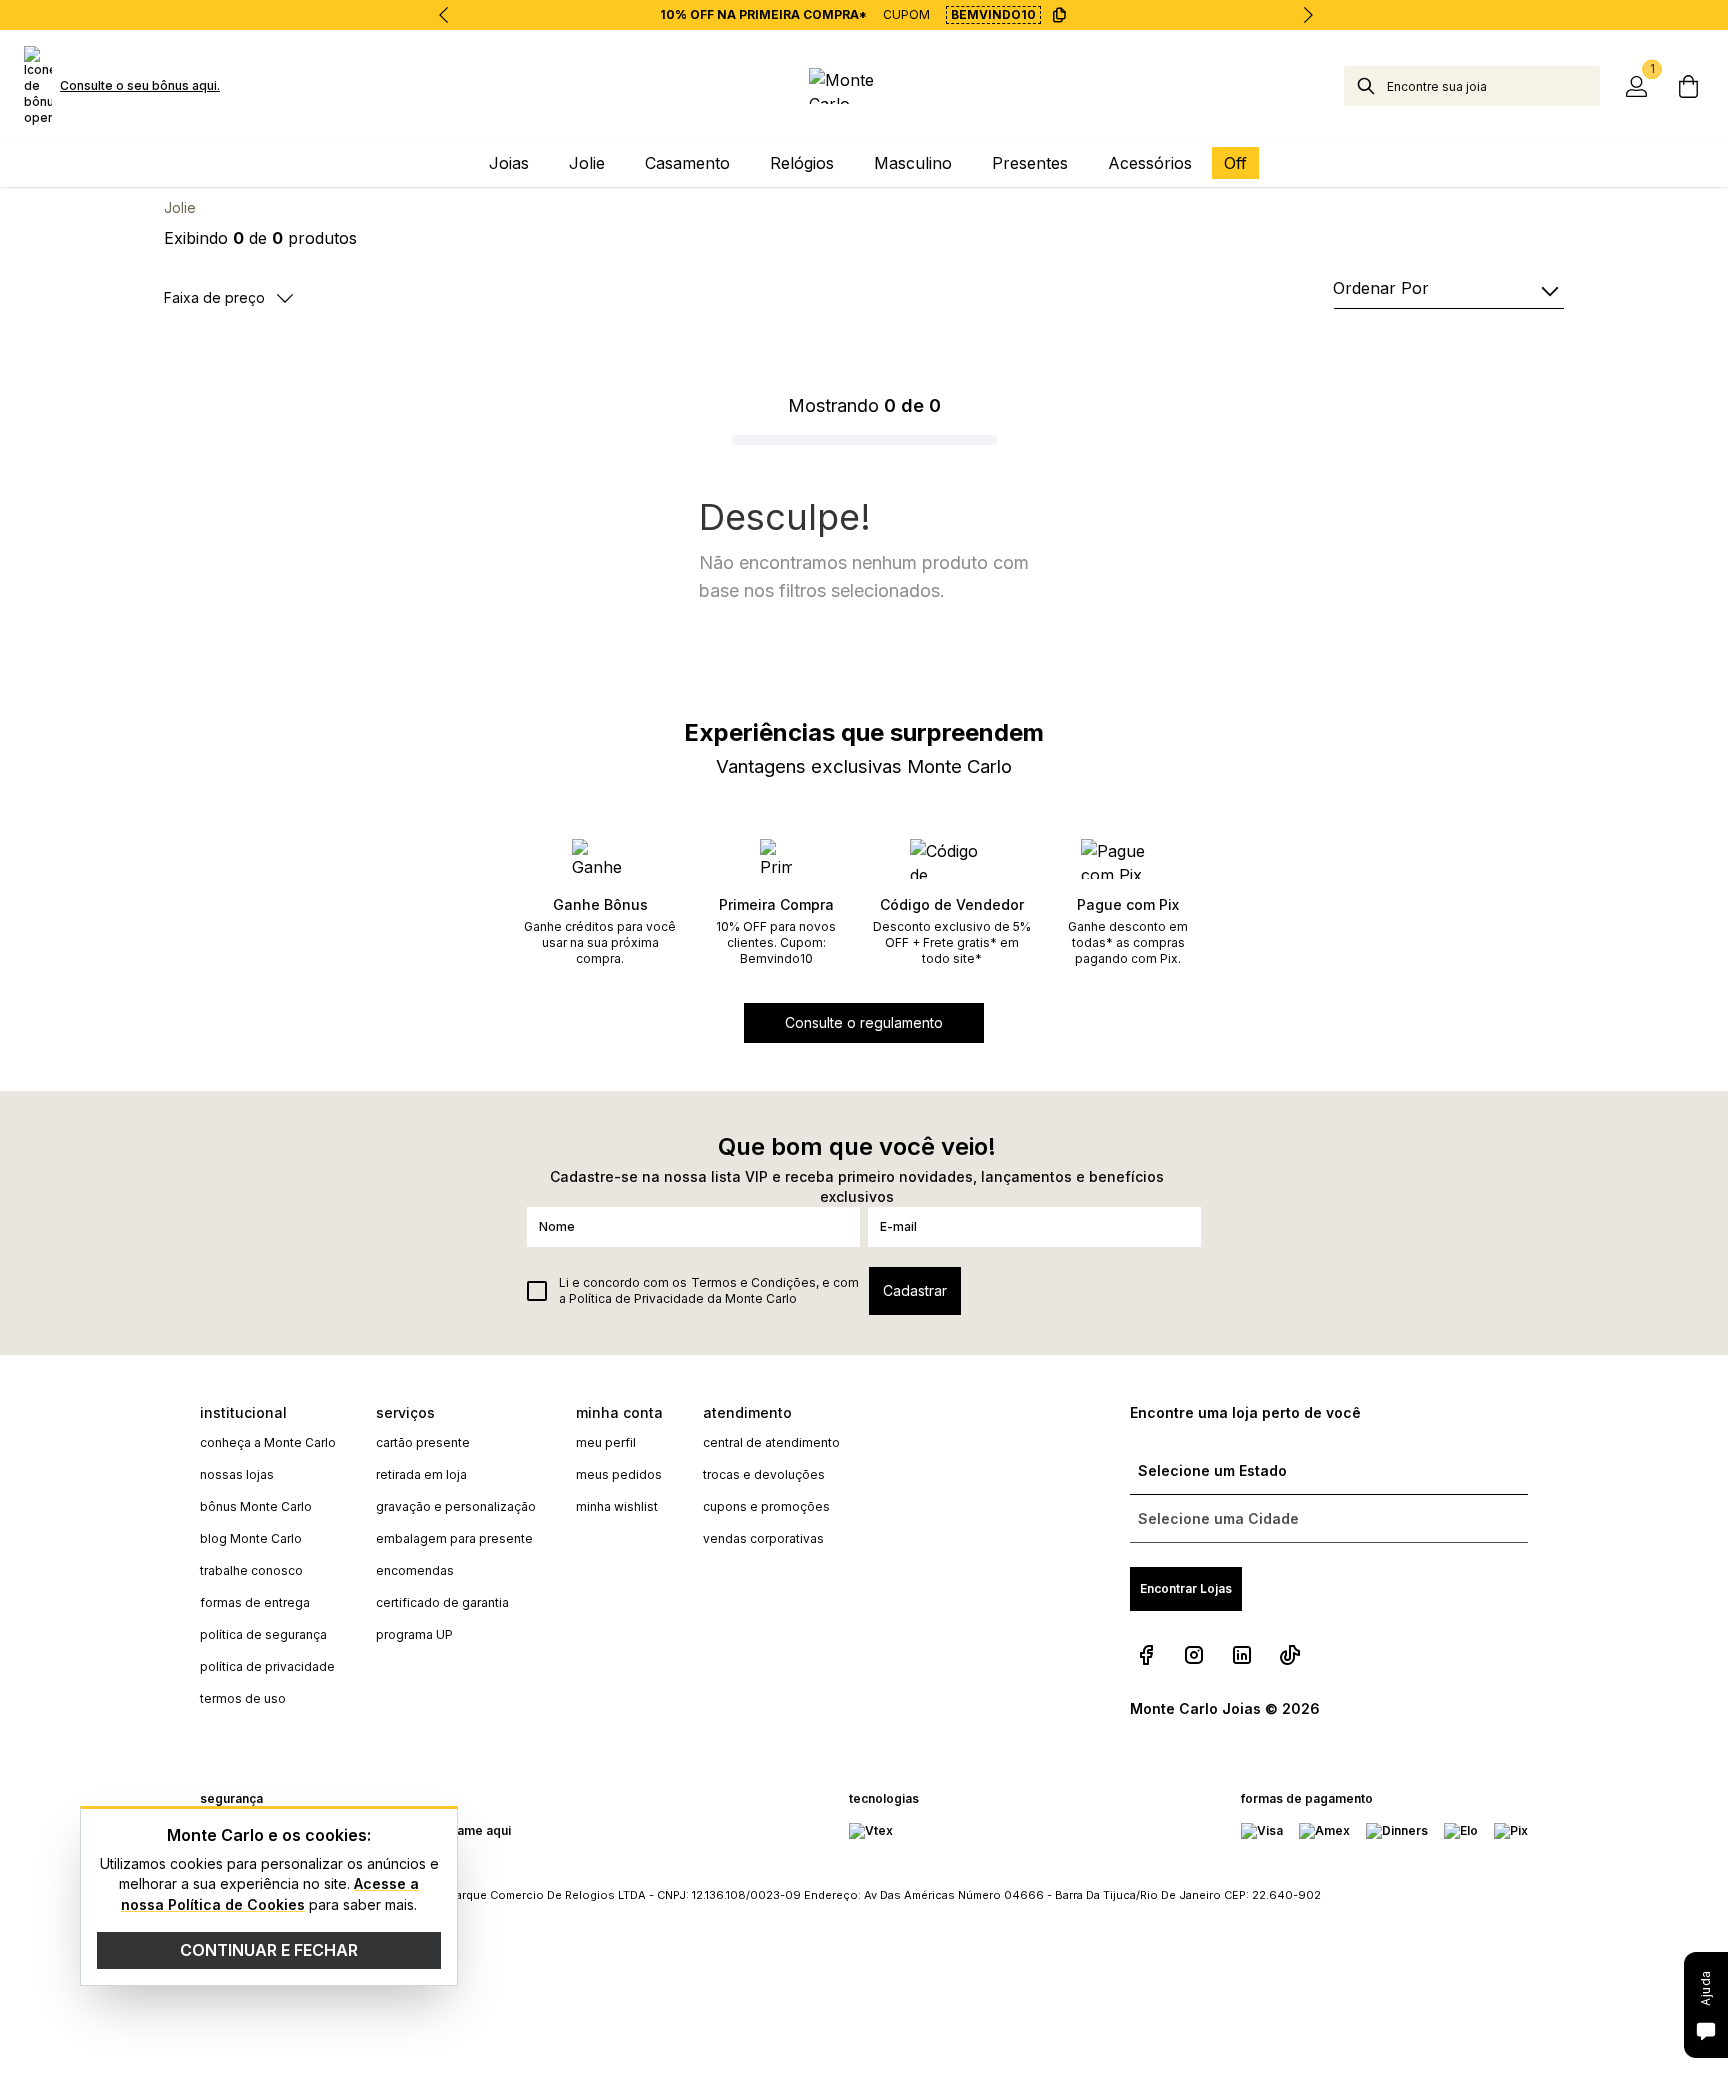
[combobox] (1493, 86)
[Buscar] (1366, 86)
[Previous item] (444, 15)
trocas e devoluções (764, 1474)
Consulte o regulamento (864, 1022)
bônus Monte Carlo (256, 1506)
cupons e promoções (766, 1506)
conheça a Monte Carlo (268, 1442)
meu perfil (606, 1442)
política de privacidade (267, 1666)
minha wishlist (617, 1506)
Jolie (180, 207)
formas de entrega (255, 1602)
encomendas (415, 1570)
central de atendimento (771, 1442)
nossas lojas (237, 1474)
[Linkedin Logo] (1242, 1655)
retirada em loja (421, 1474)
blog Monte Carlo (251, 1538)
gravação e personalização (456, 1506)
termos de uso (243, 1698)
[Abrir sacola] (1688, 86)
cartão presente (423, 1442)
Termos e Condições (753, 1282)
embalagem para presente (454, 1538)
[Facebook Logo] (1146, 1655)
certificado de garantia (442, 1602)
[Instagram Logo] (1194, 1655)
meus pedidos (619, 1474)
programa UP (414, 1634)
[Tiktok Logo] (1290, 1655)
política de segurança (263, 1634)
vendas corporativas (763, 1538)
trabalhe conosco (251, 1570)
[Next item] (1308, 15)
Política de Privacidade (636, 1298)
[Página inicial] (864, 86)
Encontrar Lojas (1186, 1588)
